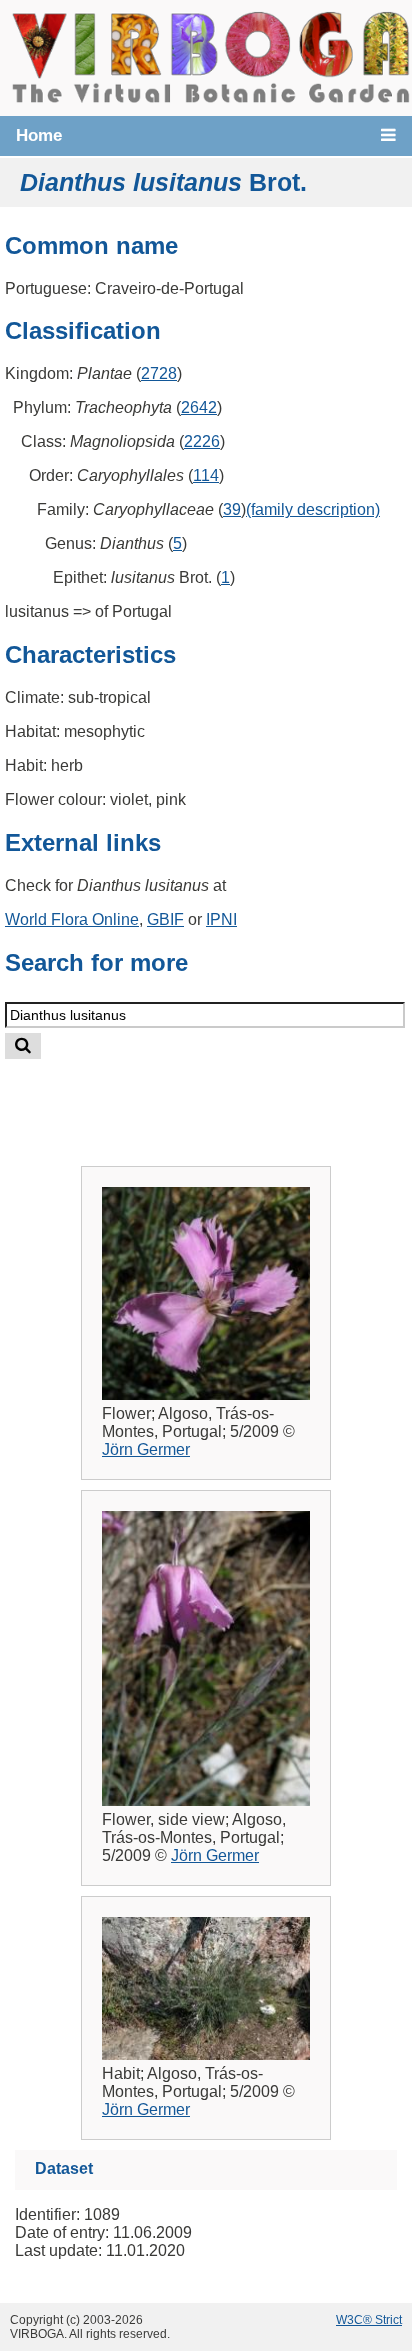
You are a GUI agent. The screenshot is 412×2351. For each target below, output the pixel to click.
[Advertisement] (226, 1096)
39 (232, 509)
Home (39, 135)
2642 (199, 407)
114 (206, 475)
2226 (202, 441)
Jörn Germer (146, 1449)
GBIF (165, 919)
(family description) (313, 509)
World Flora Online (72, 919)
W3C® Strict (369, 2320)
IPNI (221, 919)
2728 (159, 373)
